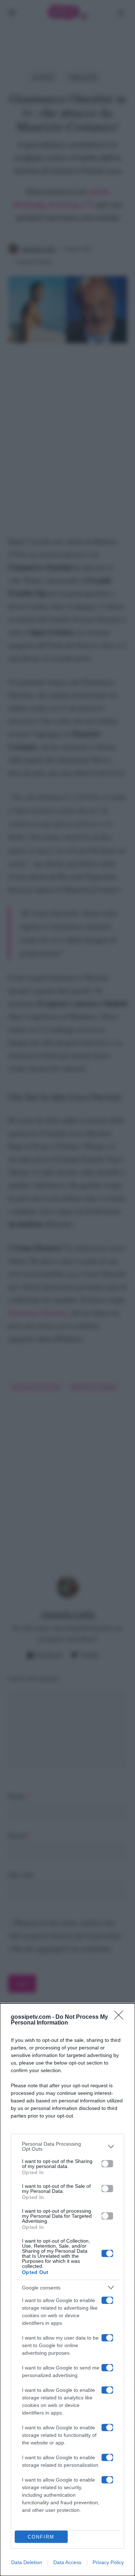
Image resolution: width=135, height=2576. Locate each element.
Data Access (67, 2562)
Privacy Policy (108, 2562)
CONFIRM (41, 2537)
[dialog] (67, 2290)
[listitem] (67, 2146)
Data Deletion (27, 2562)
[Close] (121, 2017)
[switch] (107, 2164)
